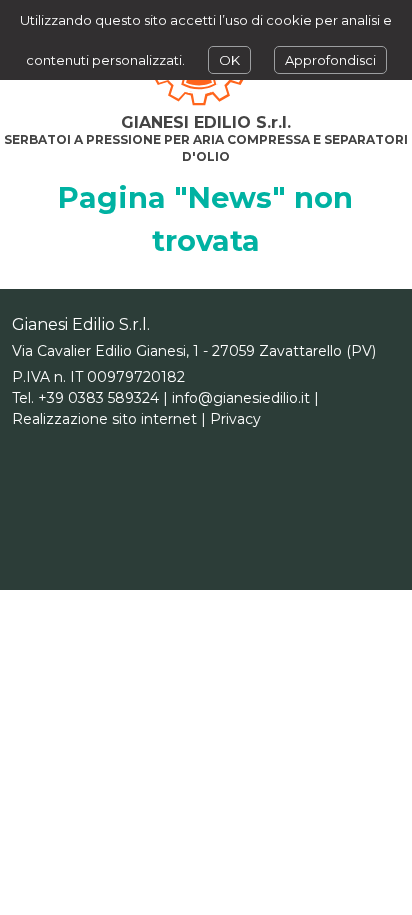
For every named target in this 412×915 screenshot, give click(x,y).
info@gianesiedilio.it (241, 398)
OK (229, 60)
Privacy (235, 419)
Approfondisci (330, 60)
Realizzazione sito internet (104, 419)
